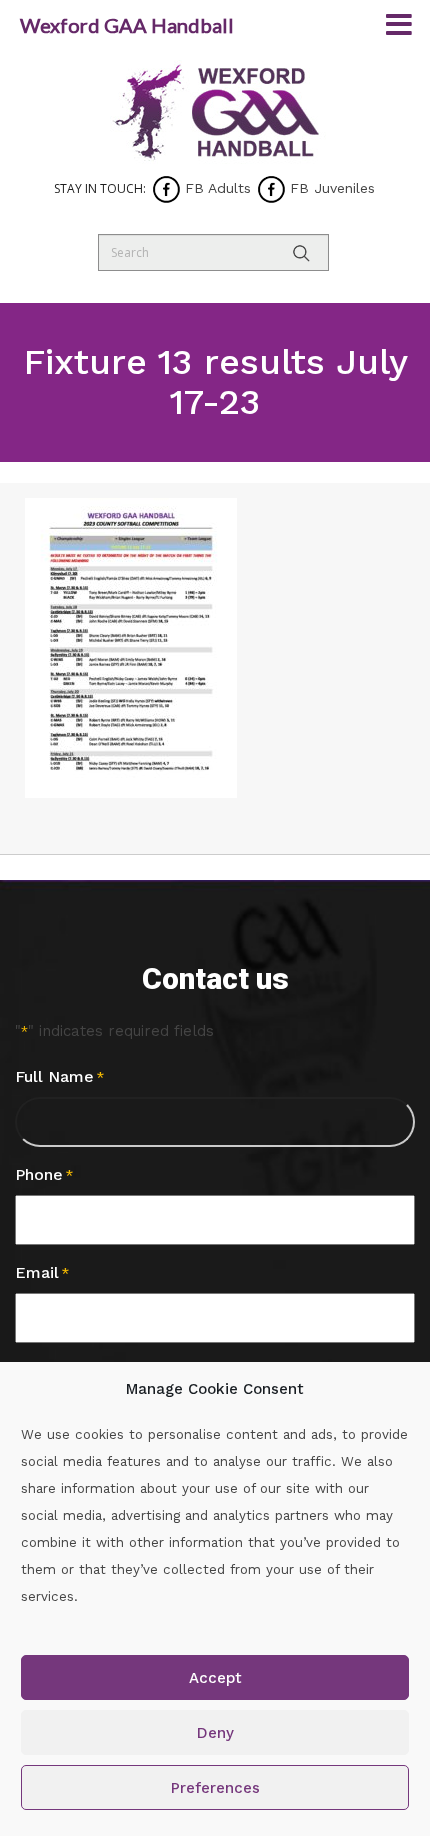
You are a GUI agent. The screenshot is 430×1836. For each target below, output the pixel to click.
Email (42, 1272)
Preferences (215, 1788)
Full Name (59, 1076)
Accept (215, 1678)
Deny (215, 1733)
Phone (44, 1174)
